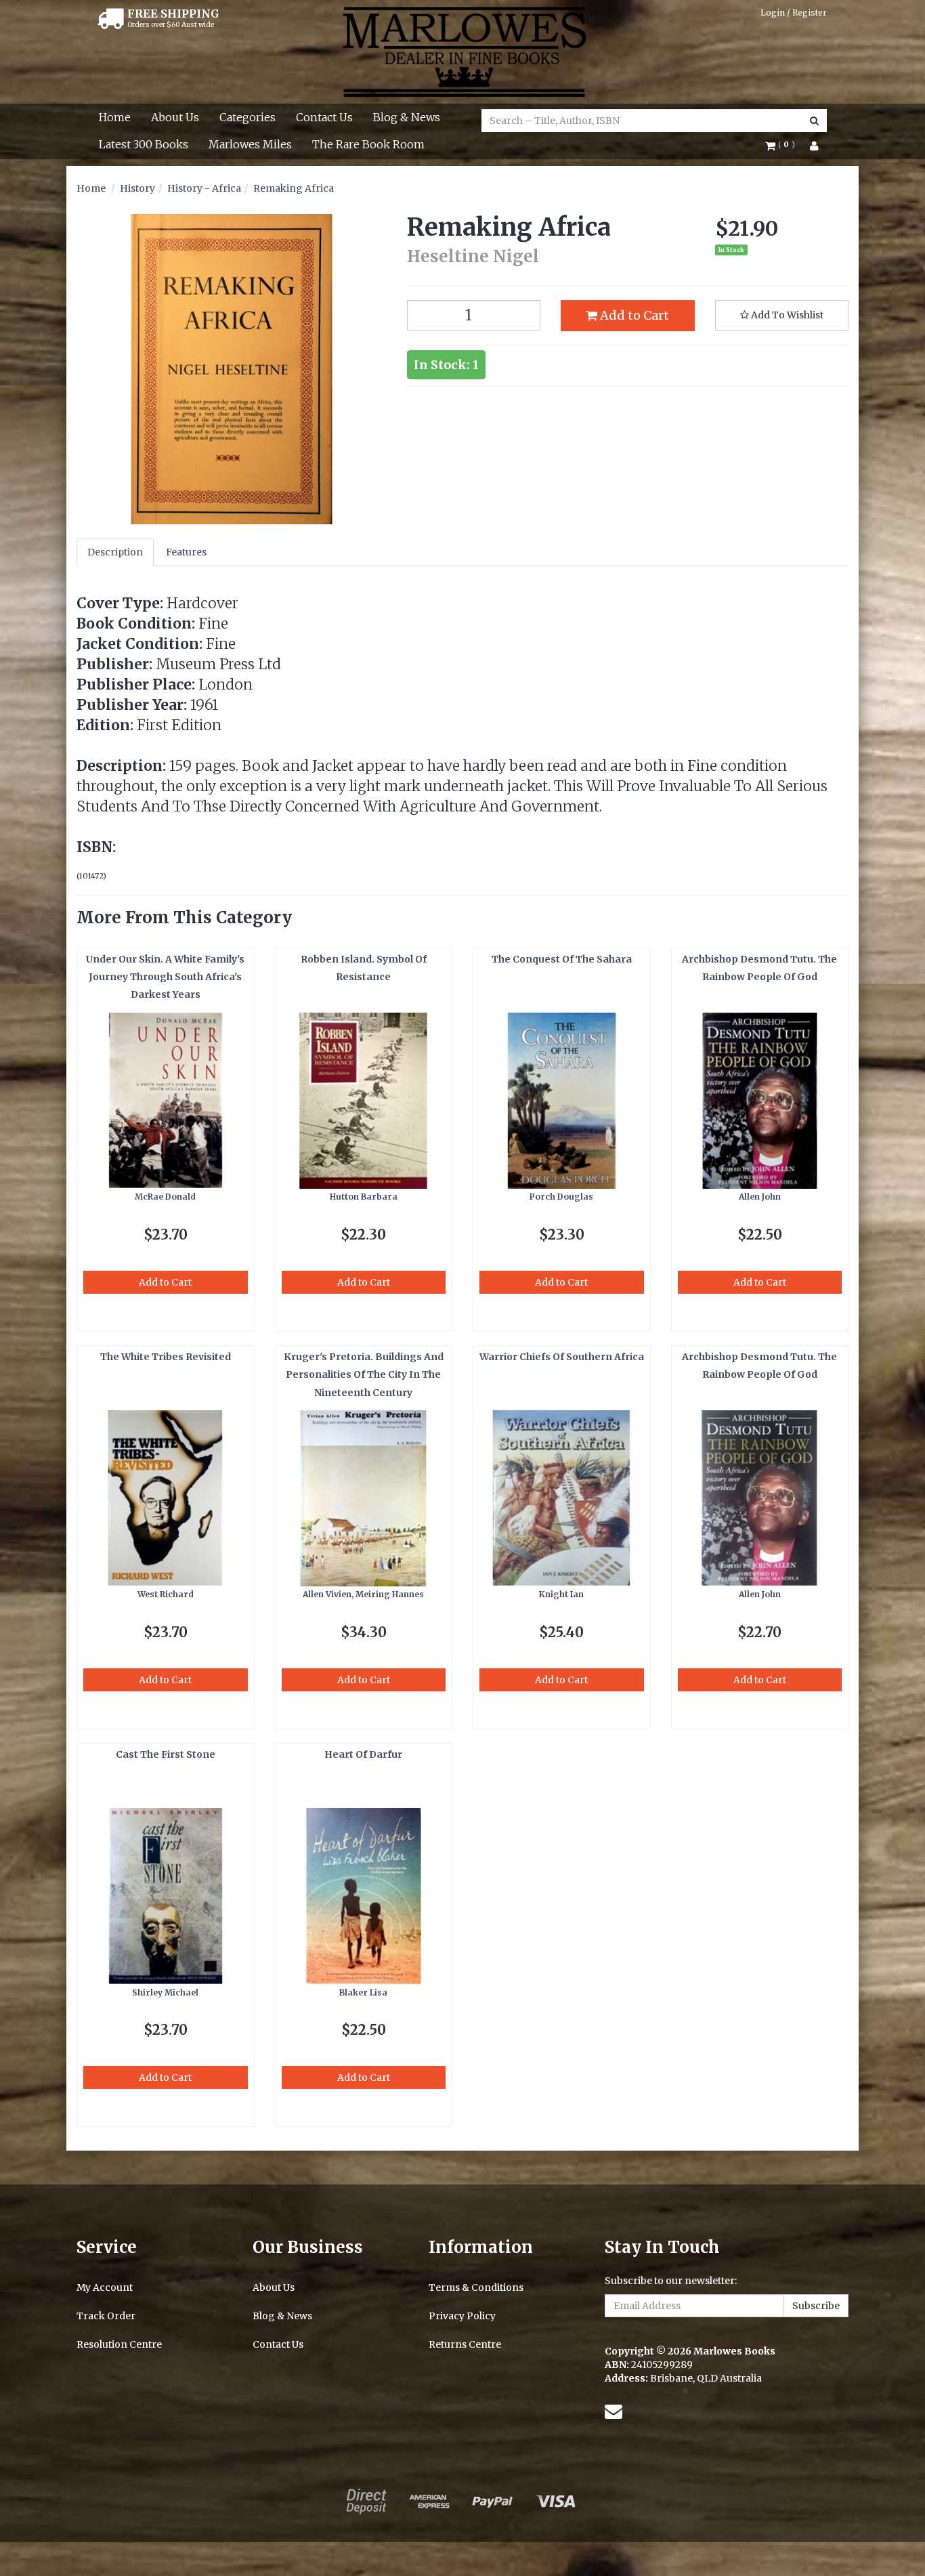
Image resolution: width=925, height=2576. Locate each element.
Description (115, 552)
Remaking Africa (294, 188)
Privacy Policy (462, 2316)
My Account (105, 2287)
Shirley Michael (165, 1992)
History (137, 188)
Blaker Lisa (363, 1992)
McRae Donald (165, 1197)
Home (115, 117)
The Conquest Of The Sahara (562, 959)
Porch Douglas (561, 1197)
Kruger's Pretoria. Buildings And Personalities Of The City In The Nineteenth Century (364, 1375)
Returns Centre (465, 2344)
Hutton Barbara (364, 1197)
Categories (248, 117)
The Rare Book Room (368, 144)
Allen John (760, 1197)
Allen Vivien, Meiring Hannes (363, 1594)
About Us (175, 117)
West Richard (166, 1594)
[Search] (814, 121)
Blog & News (407, 117)
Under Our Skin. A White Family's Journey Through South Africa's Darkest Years (165, 977)
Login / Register (794, 13)
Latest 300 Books (144, 144)
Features (186, 552)
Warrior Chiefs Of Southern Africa (562, 1357)
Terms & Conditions (476, 2287)
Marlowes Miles (250, 144)
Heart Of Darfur (363, 1754)
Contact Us (324, 117)
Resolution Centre (119, 2344)
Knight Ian (561, 1594)
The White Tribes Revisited (166, 1357)
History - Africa (204, 188)
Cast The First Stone (166, 1754)
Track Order (106, 2316)
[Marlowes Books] (463, 51)
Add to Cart (633, 315)
